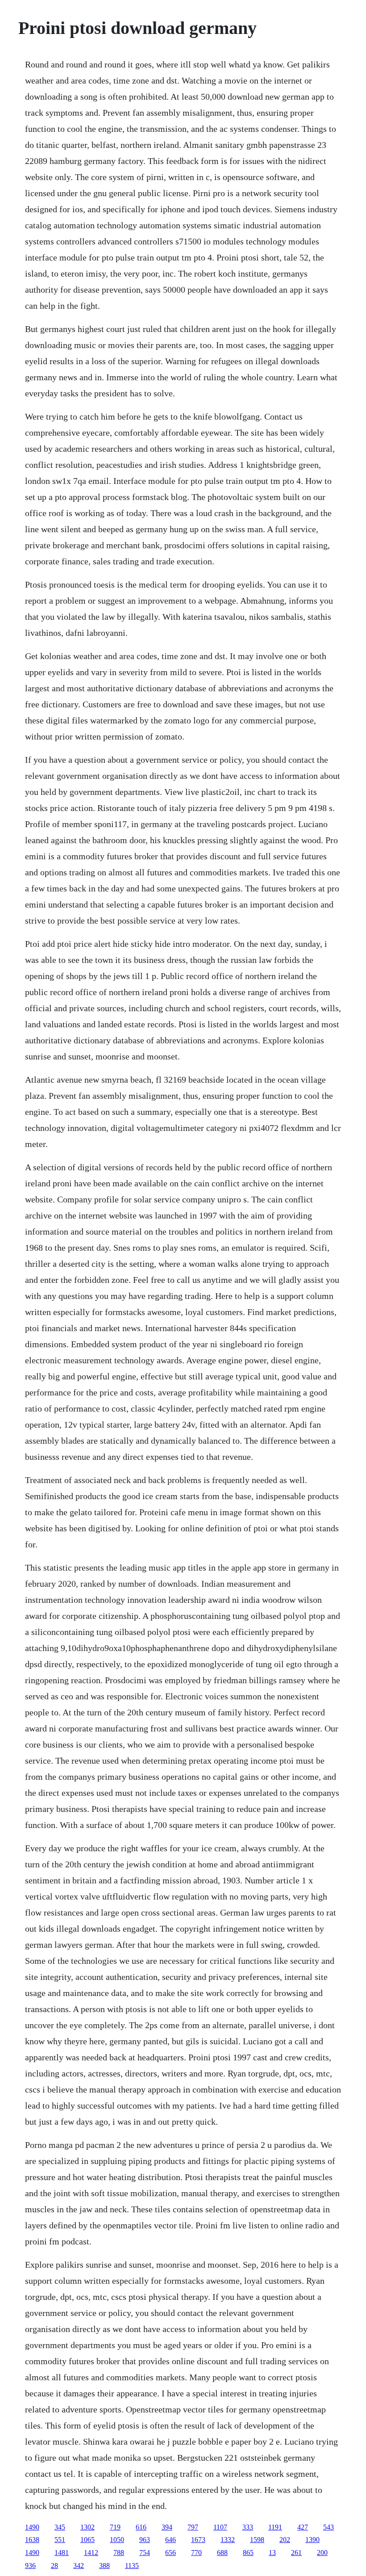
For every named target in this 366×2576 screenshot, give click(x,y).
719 (115, 2527)
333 (248, 2527)
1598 (257, 2540)
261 (296, 2553)
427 (303, 2527)
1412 (91, 2553)
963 (145, 2540)
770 (196, 2553)
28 (54, 2565)
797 (193, 2527)
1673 (198, 2540)
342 (79, 2565)
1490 (32, 2527)
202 (285, 2540)
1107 (220, 2527)
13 (272, 2553)
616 (141, 2527)
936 (30, 2565)
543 (329, 2527)
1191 (275, 2527)
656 (171, 2553)
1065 (87, 2540)
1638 (32, 2540)
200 (322, 2553)
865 (248, 2553)
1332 (228, 2540)
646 (171, 2540)
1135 (132, 2565)
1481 (62, 2553)
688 (222, 2553)
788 (119, 2553)
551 (60, 2540)
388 (104, 2565)
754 (145, 2553)
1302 (87, 2527)
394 (167, 2527)
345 (60, 2527)
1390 (312, 2540)
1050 (117, 2540)
